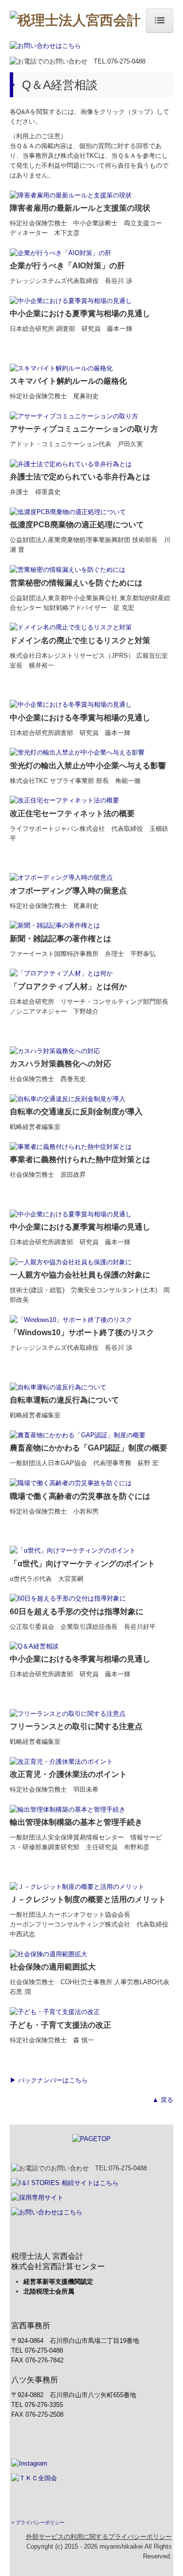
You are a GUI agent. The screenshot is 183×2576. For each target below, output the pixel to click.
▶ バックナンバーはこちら (49, 2080)
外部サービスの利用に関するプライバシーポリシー (99, 2537)
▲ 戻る (163, 2100)
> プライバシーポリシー (38, 2522)
